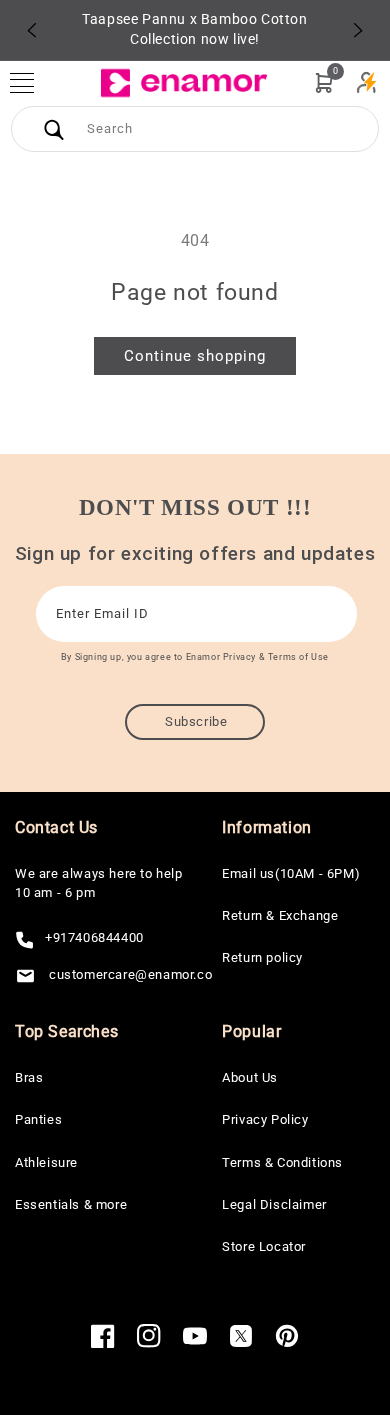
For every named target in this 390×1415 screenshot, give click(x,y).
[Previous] (32, 30)
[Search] (54, 129)
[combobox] (195, 129)
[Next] (358, 30)
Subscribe (196, 721)
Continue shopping (195, 356)
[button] (32, 83)
